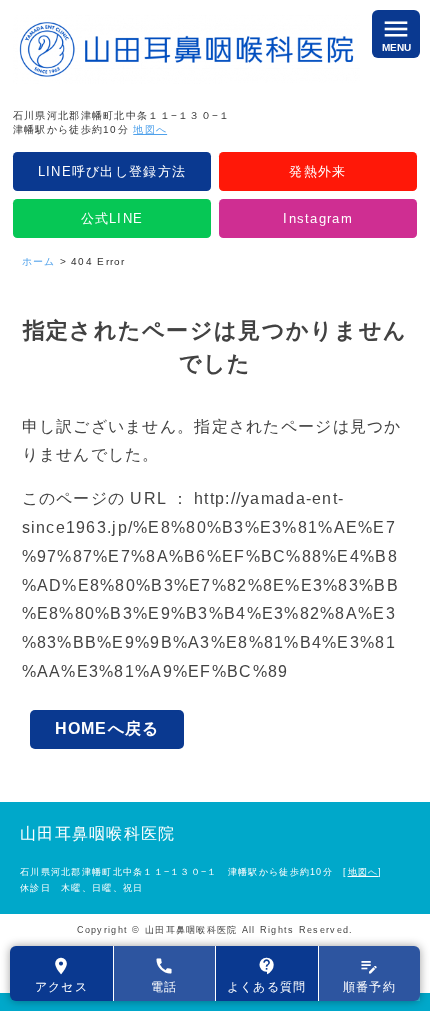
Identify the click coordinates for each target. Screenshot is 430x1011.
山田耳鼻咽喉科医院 (98, 833)
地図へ (150, 129)
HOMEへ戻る (107, 728)
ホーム (39, 261)
